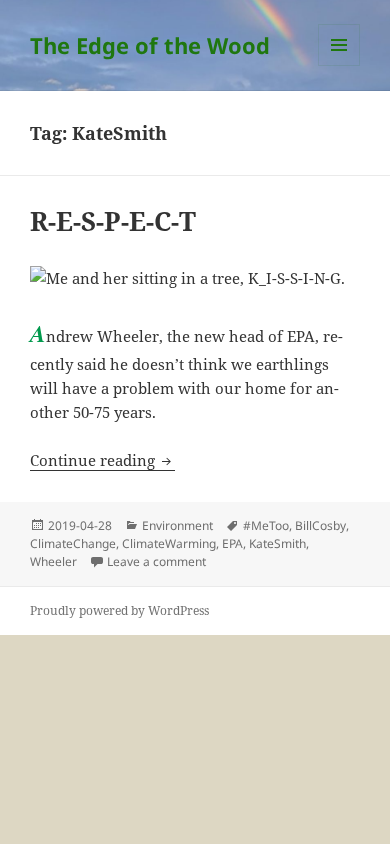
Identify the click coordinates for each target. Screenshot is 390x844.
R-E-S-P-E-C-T (113, 221)
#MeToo (266, 525)
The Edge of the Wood (150, 45)
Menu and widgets (339, 65)
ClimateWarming (169, 543)
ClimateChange (73, 543)
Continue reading (102, 460)
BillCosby (320, 525)
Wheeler (53, 561)
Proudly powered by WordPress (119, 610)
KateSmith (277, 543)
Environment (177, 525)
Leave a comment (156, 561)
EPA (232, 543)
